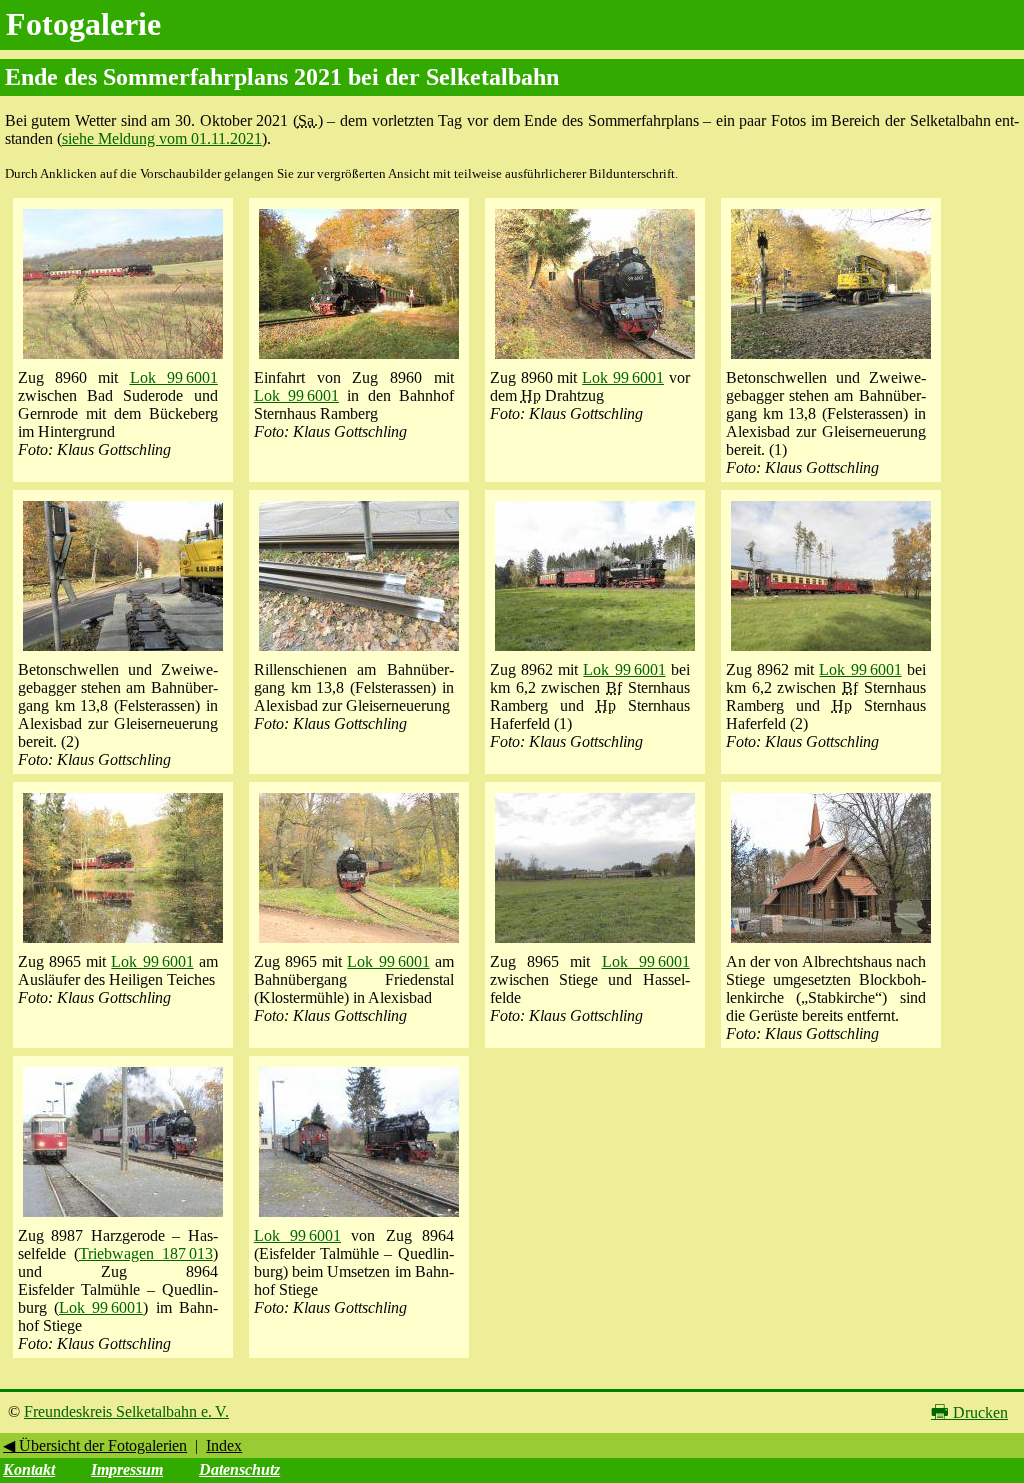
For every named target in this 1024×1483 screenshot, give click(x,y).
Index (224, 1445)
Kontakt (29, 1469)
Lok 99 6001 (174, 377)
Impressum (127, 1469)
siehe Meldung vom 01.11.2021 (162, 138)
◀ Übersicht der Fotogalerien (95, 1445)
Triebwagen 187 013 (146, 1253)
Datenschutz (239, 1469)
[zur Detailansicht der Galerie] (123, 359)
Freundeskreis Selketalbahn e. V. (126, 1411)
